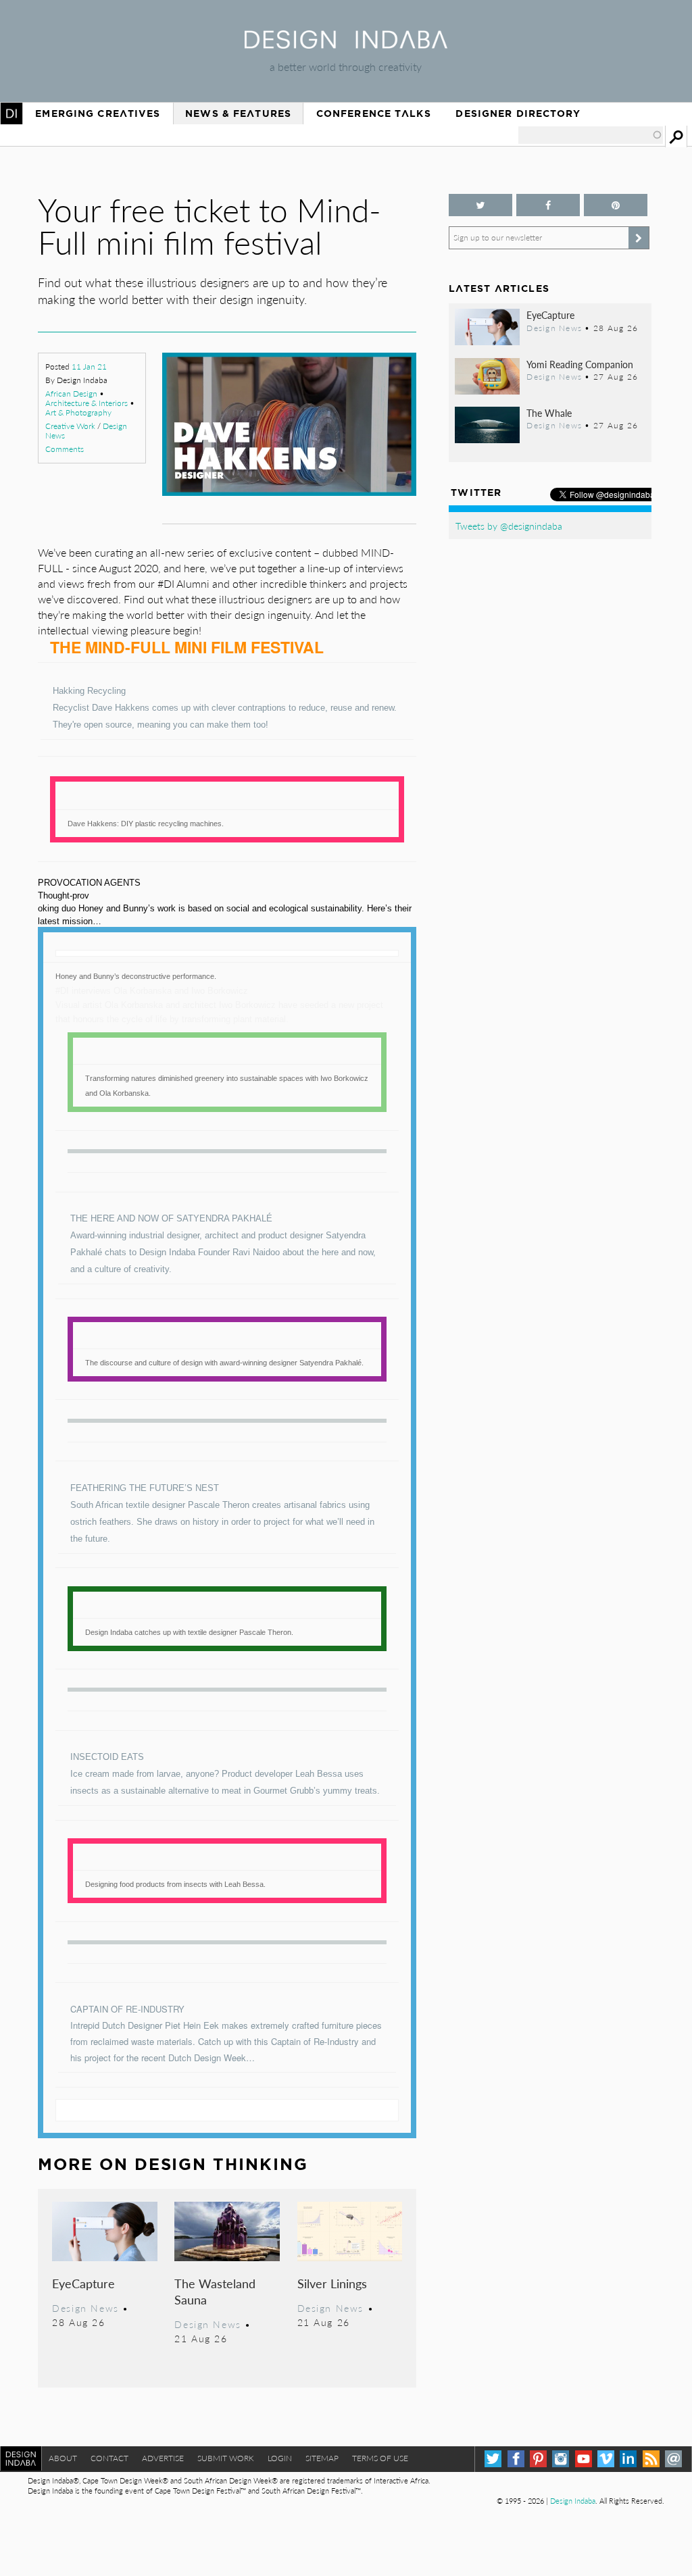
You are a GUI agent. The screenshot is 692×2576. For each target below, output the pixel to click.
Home (11, 113)
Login (280, 2458)
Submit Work (226, 2458)
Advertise (163, 2458)
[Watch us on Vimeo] (606, 2459)
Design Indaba (573, 2501)
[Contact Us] (673, 2459)
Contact (109, 2458)
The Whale (549, 413)
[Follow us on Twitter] (480, 205)
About (63, 2458)
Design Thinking (221, 2164)
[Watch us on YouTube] (584, 2459)
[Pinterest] (538, 2459)
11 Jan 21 (89, 367)
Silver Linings (332, 2283)
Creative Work (70, 426)
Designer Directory (518, 113)
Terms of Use (380, 2458)
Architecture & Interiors (86, 403)
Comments (65, 449)
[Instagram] (561, 2459)
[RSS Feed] (651, 2459)
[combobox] (591, 135)
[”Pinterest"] (616, 205)
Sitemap (322, 2458)
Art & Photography (78, 412)
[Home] (346, 44)
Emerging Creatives (98, 113)
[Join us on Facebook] (548, 205)
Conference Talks (374, 113)
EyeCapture (83, 2283)
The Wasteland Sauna (215, 2291)
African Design (71, 394)
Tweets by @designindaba (509, 526)
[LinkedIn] (628, 2459)
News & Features (238, 113)
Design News (85, 2308)
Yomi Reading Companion (580, 364)
